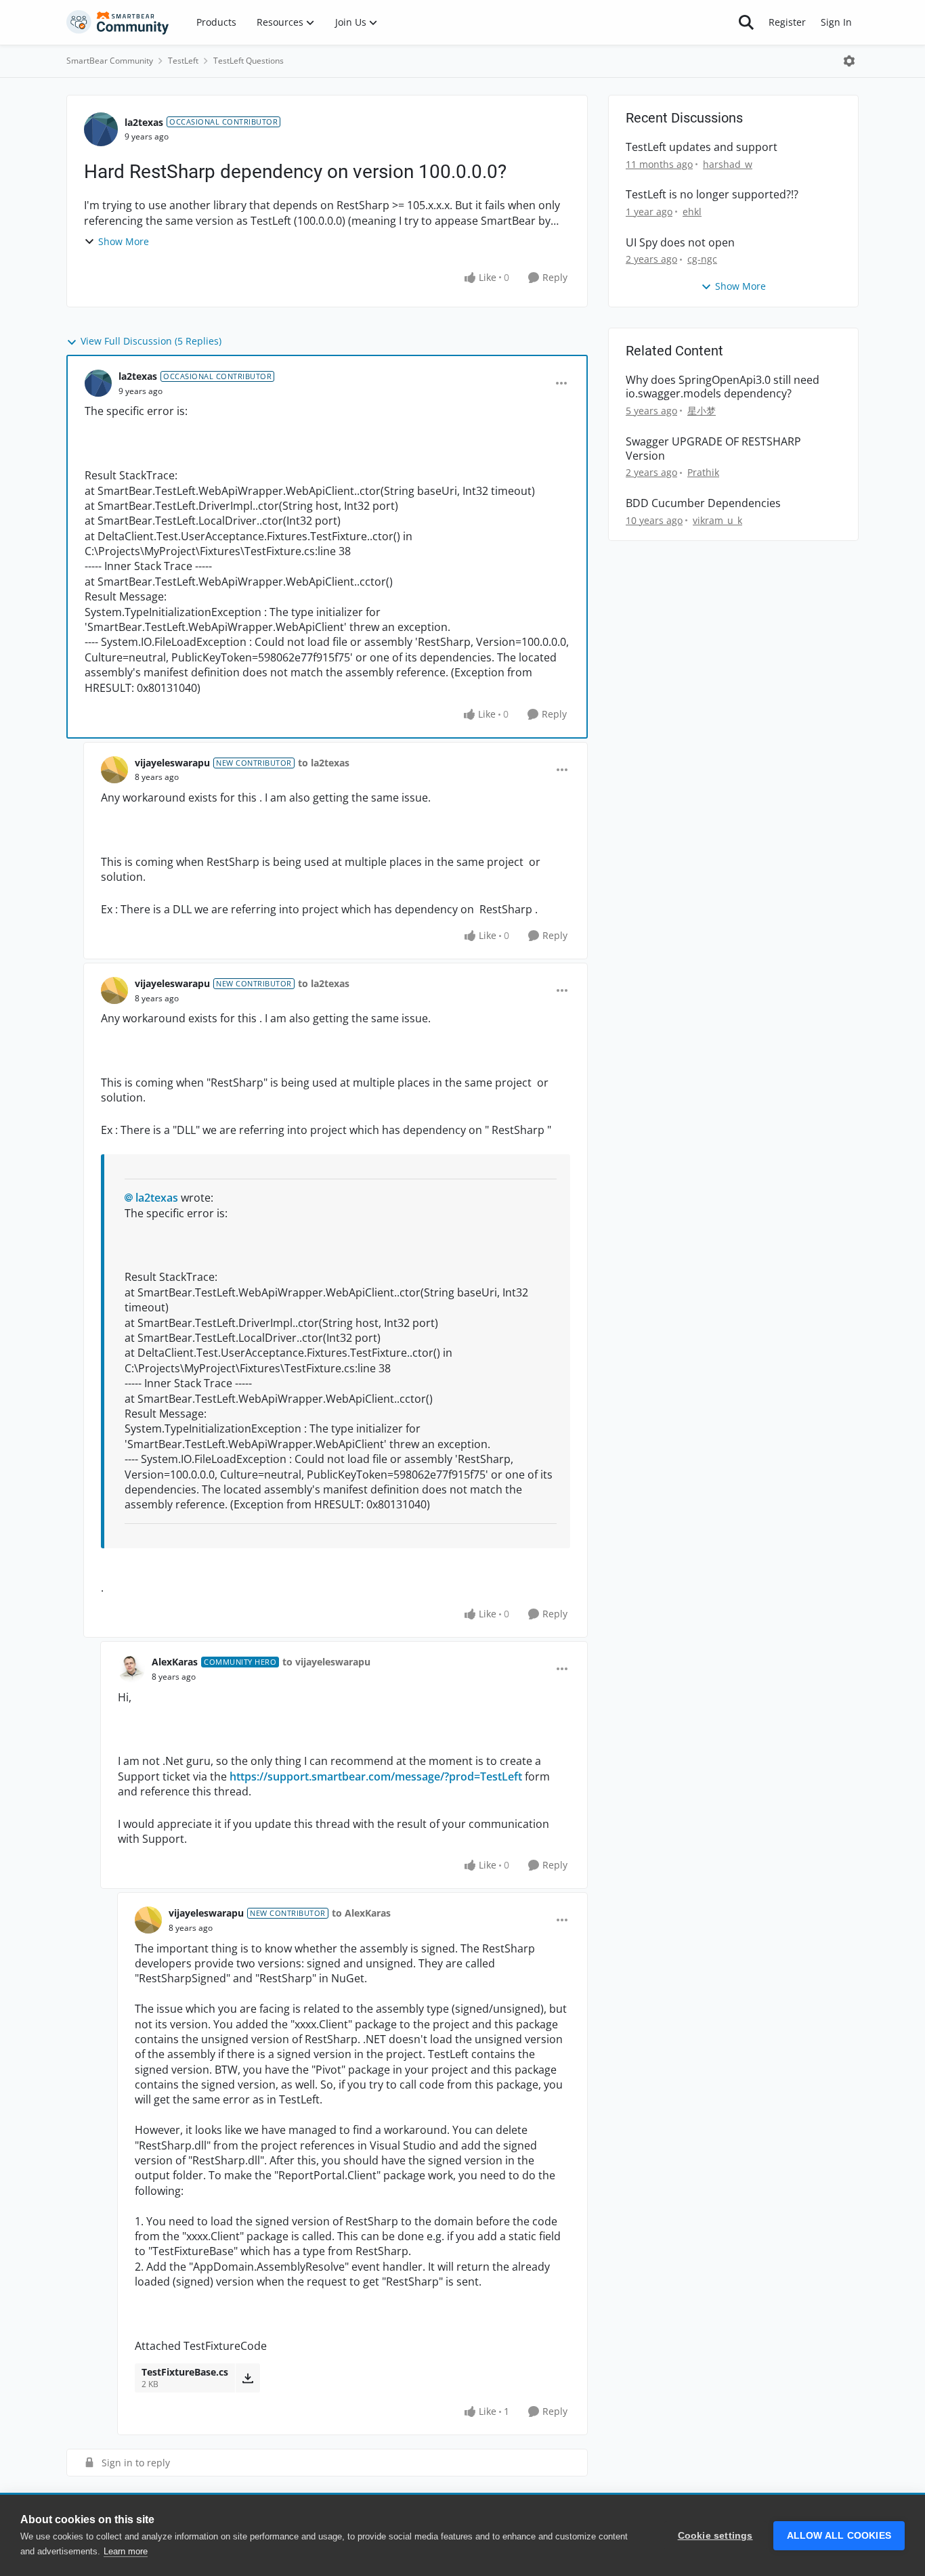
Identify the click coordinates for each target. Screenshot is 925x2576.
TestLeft (183, 61)
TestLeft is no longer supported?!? (712, 195)
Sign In (836, 22)
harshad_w (728, 164)
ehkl (692, 212)
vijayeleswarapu (172, 763)
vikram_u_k (717, 520)
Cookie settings (715, 2536)
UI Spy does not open (680, 243)
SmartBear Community (110, 61)
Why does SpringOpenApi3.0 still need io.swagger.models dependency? (723, 387)
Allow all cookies (839, 2536)
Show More (124, 241)
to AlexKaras (361, 1913)
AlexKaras (175, 1662)
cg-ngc (702, 259)
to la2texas (324, 763)
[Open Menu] (849, 61)
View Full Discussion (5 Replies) (151, 341)
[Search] (746, 22)
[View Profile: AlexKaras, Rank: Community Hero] (131, 1669)
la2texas (144, 122)
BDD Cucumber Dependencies (703, 503)
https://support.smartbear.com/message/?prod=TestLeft (376, 1776)
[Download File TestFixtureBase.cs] (248, 2378)
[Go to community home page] (118, 22)
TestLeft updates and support (702, 147)
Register (787, 22)
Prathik (703, 472)
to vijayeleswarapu (326, 1662)
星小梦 (702, 411)
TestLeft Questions (249, 61)
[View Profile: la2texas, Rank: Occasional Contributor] (101, 129)
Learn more (126, 2551)
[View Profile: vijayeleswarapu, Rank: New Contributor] (114, 770)
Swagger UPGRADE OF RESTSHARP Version (713, 449)
